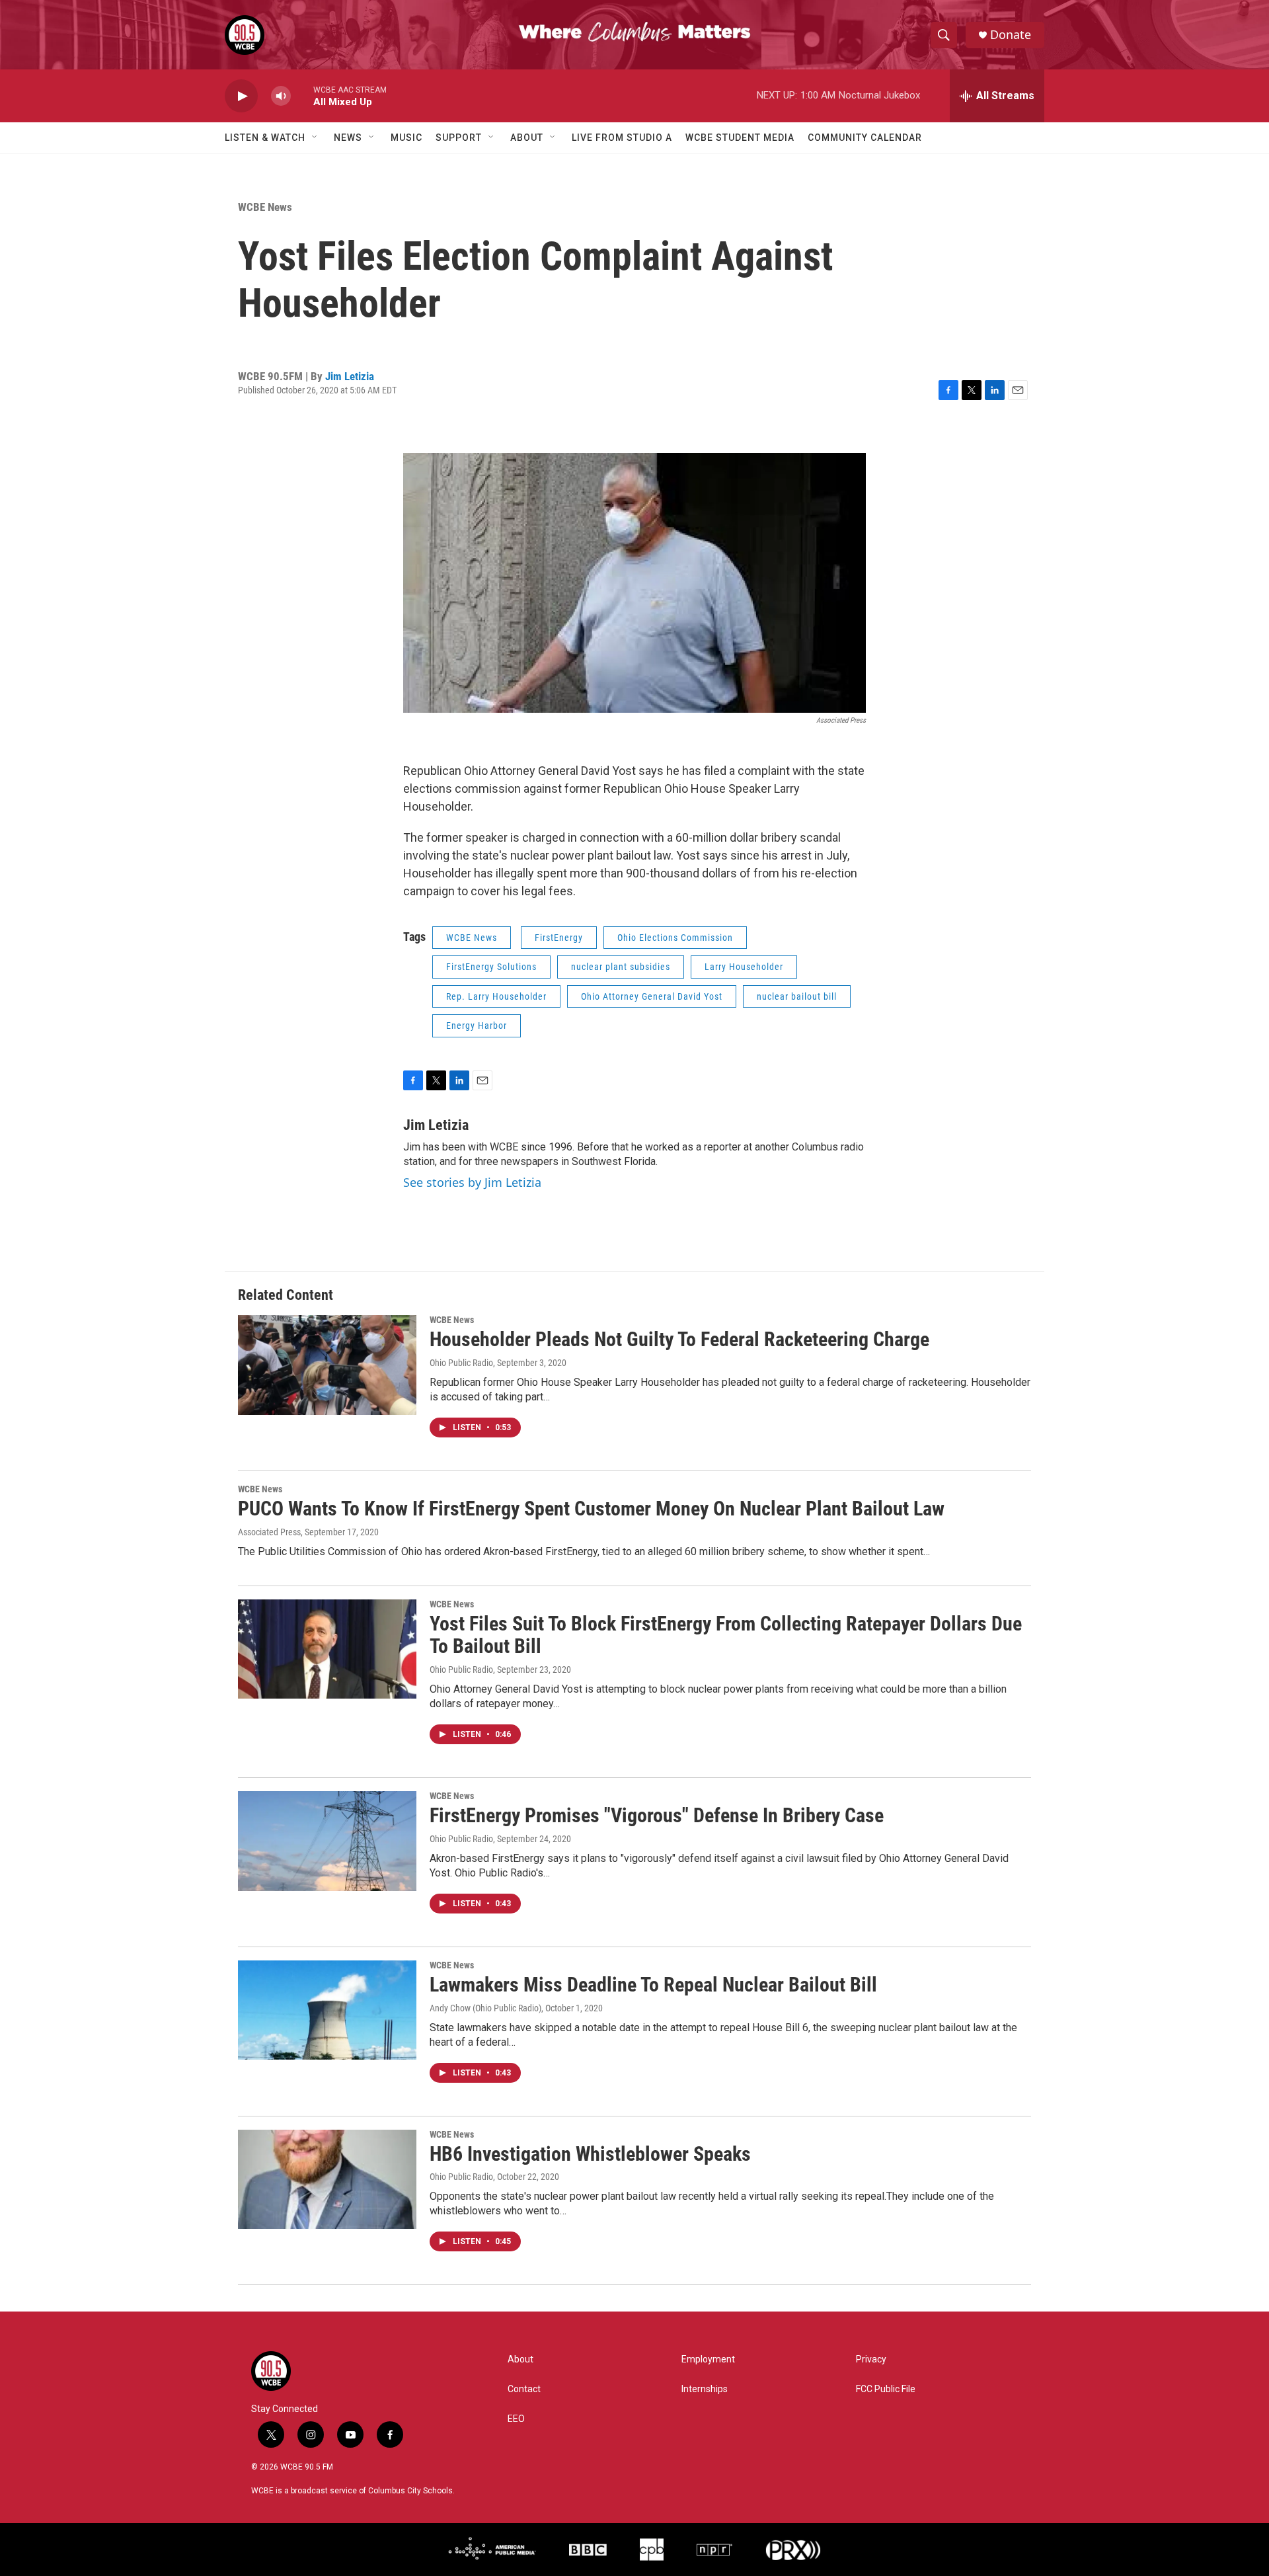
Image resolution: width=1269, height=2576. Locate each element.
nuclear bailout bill (797, 996)
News (348, 138)
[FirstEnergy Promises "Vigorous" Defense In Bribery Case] (327, 1841)
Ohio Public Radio (461, 1363)
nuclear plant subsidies (621, 967)
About (527, 138)
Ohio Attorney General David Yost (652, 996)
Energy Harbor (477, 1026)
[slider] (302, 96)
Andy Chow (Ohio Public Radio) (485, 2008)
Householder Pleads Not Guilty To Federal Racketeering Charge (679, 1339)
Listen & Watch (265, 138)
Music (406, 138)
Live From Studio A (622, 138)
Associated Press (269, 1532)
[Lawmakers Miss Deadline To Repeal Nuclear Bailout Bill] (327, 2010)
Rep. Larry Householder (496, 996)
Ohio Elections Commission (675, 938)
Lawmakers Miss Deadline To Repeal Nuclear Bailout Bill (653, 1985)
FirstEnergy (559, 938)
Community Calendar (865, 138)
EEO (516, 2419)
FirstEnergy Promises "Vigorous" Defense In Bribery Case (657, 1815)
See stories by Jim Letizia (472, 1182)
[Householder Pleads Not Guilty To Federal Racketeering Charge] (327, 1365)
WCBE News (265, 207)
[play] (241, 96)
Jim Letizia (350, 376)
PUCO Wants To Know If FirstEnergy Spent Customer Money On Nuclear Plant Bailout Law (591, 1509)
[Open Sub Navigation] (315, 138)
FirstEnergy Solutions (491, 967)
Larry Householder (744, 967)
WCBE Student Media (740, 138)
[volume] (281, 96)
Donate (1011, 35)
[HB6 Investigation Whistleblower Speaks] (327, 2179)
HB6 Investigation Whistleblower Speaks (590, 2154)
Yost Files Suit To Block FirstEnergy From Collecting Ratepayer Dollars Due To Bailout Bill (726, 1635)
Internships (705, 2389)
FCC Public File (886, 2389)
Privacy (871, 2359)
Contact (524, 2389)
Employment (708, 2359)
